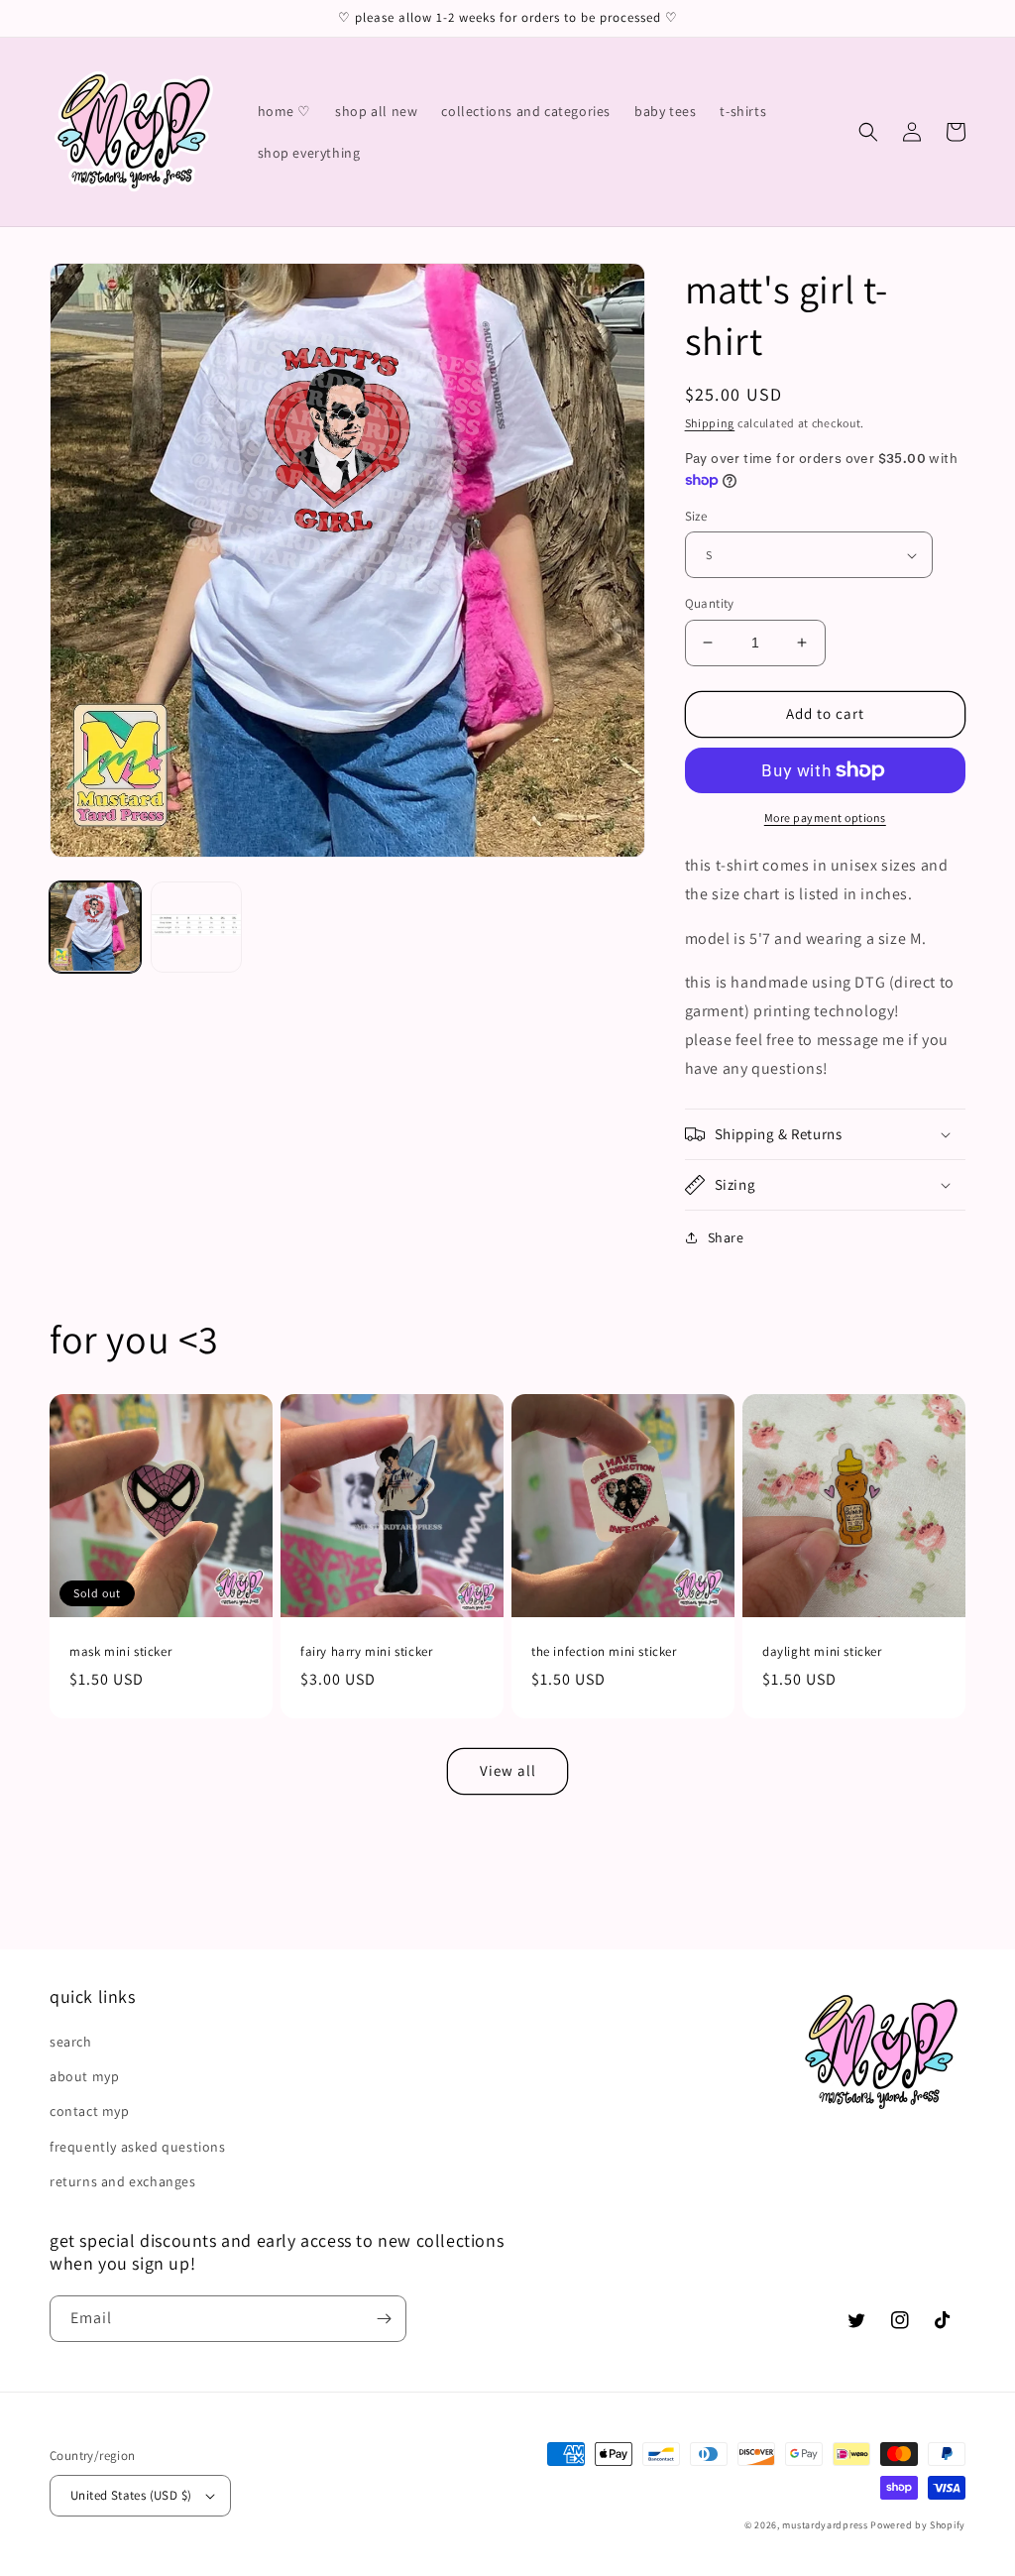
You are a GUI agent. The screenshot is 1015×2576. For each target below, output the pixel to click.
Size (696, 516)
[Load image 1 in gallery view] (95, 927)
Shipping (710, 423)
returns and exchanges (123, 2181)
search (71, 2042)
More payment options (825, 818)
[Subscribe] (384, 2319)
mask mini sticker (120, 1652)
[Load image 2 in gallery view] (196, 927)
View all (508, 1770)
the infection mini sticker (604, 1652)
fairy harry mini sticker (366, 1652)
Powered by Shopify (918, 2525)
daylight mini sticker (822, 1652)
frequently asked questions (138, 2147)
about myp (84, 2076)
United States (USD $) (131, 2495)
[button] (868, 132)
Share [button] (726, 1237)
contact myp (90, 2111)
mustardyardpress (825, 2525)
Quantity (710, 603)
